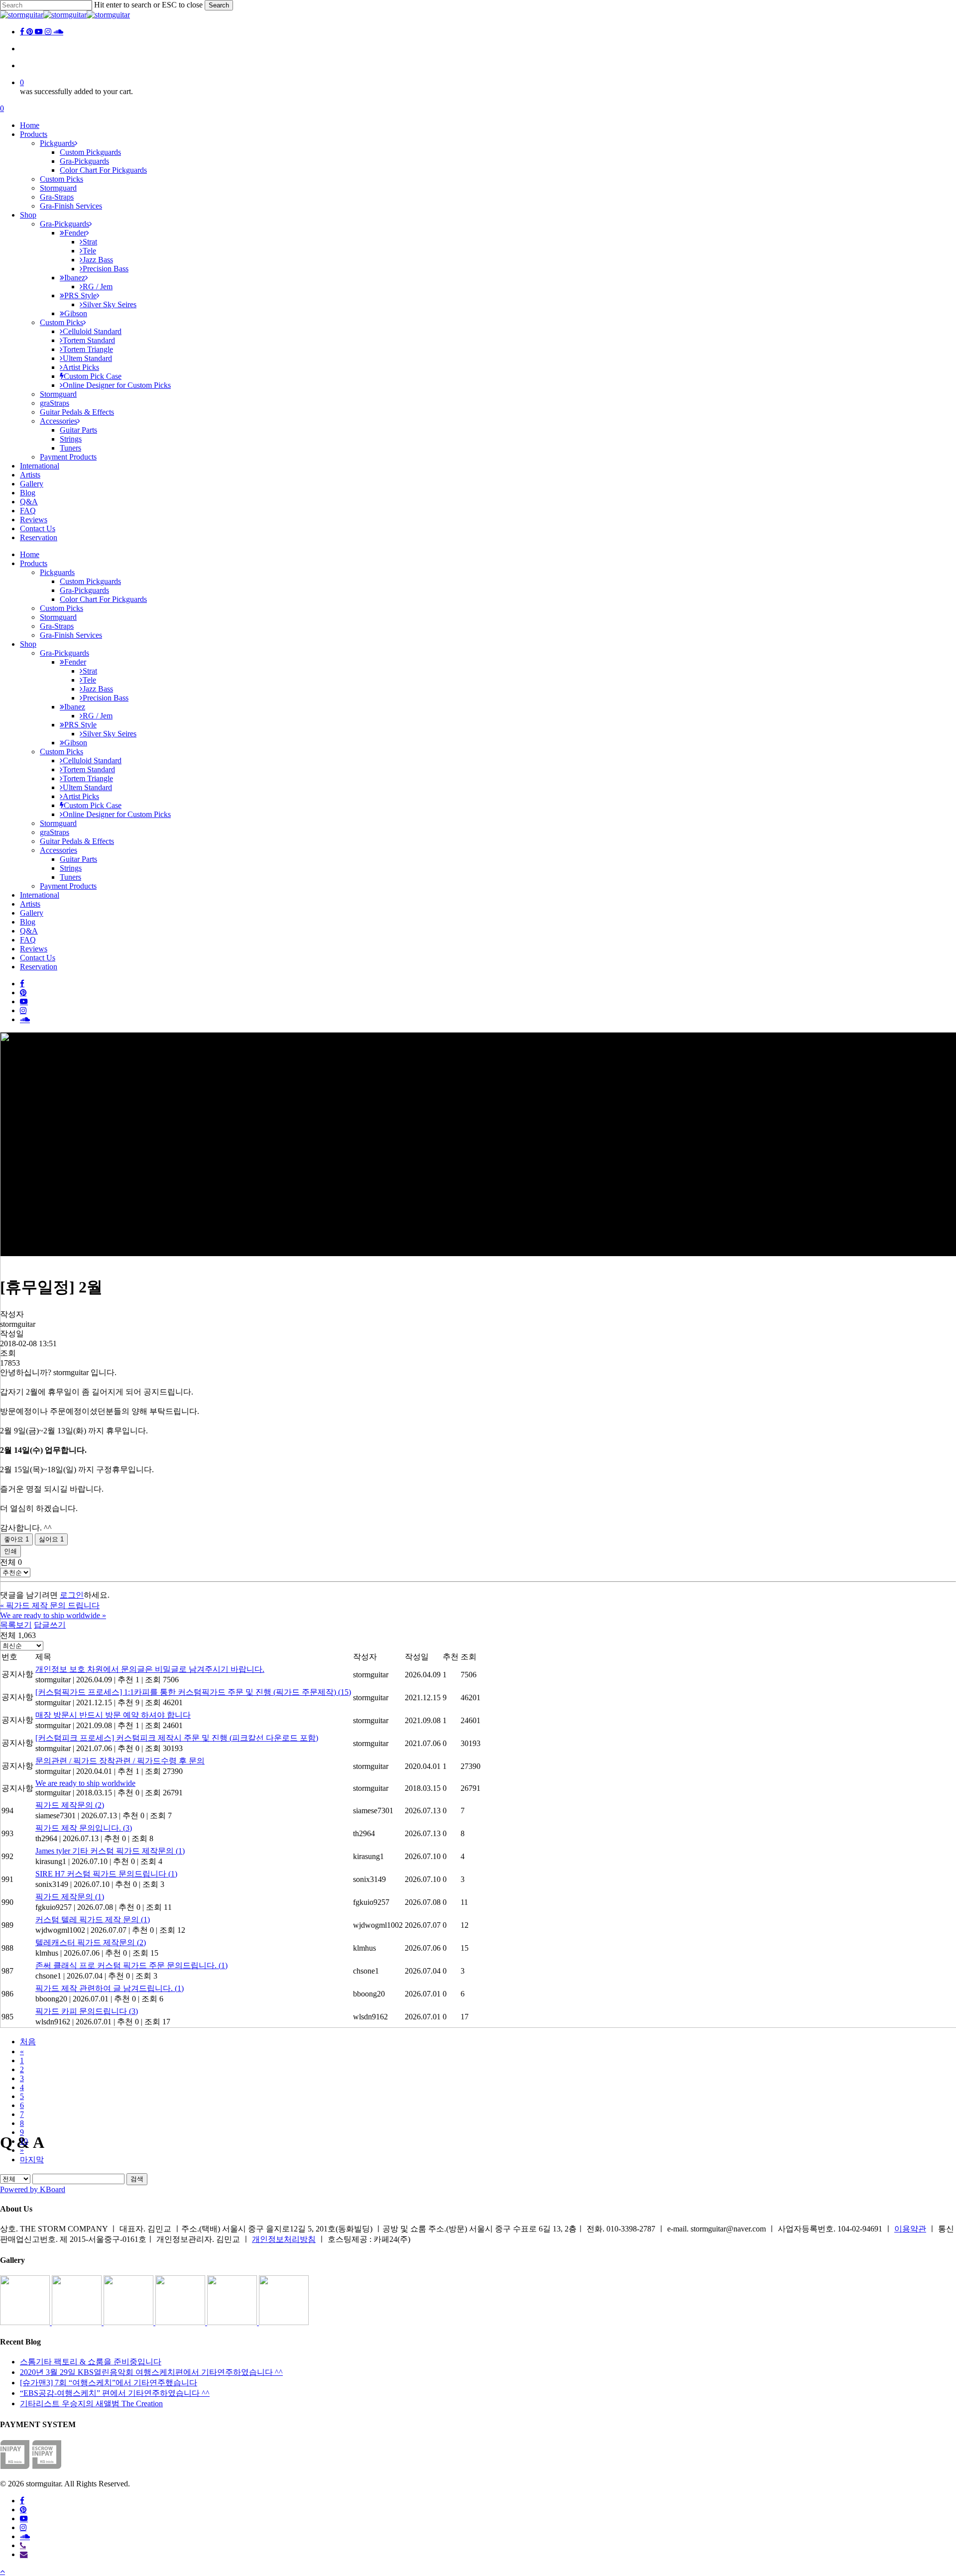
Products (34, 563)
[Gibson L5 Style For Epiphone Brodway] (78, 2322)
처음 (28, 2042)
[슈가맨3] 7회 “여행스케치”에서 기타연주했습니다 (109, 2383)
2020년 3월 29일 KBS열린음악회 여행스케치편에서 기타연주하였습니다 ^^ (151, 2372)
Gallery (32, 913)
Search (219, 5)
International (40, 895)
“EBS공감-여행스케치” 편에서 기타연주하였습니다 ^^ (115, 2393)
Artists (30, 904)
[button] (2, 2571)
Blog (28, 922)
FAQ (28, 940)
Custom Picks (61, 608)
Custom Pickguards (90, 581)
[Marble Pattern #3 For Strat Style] (284, 2322)
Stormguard (58, 617)
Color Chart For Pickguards (103, 599)
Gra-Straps (57, 626)
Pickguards (57, 572)
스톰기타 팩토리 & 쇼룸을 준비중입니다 (91, 2362)
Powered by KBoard (33, 2189)
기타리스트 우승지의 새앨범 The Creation (91, 2403)
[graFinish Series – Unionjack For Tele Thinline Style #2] (233, 2322)
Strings (71, 868)
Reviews (34, 949)
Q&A (29, 931)
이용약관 (910, 2229)
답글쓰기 (50, 1625)
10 (24, 2141)
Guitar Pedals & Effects (77, 841)
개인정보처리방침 (284, 2239)
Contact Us (38, 958)
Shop (28, 644)
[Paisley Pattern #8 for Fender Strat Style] (129, 2322)
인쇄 (10, 1551)
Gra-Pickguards (84, 590)
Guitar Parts (78, 859)
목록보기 (16, 1625)
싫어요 (51, 1539)
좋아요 (16, 1539)
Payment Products (68, 886)
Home (30, 554)
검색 (137, 2179)
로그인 (72, 1595)
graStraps (55, 832)
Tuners (70, 877)
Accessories (59, 850)
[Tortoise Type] (26, 2322)
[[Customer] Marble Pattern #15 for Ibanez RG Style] (181, 2322)
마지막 (32, 2160)
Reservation (39, 967)
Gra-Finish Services (71, 635)
